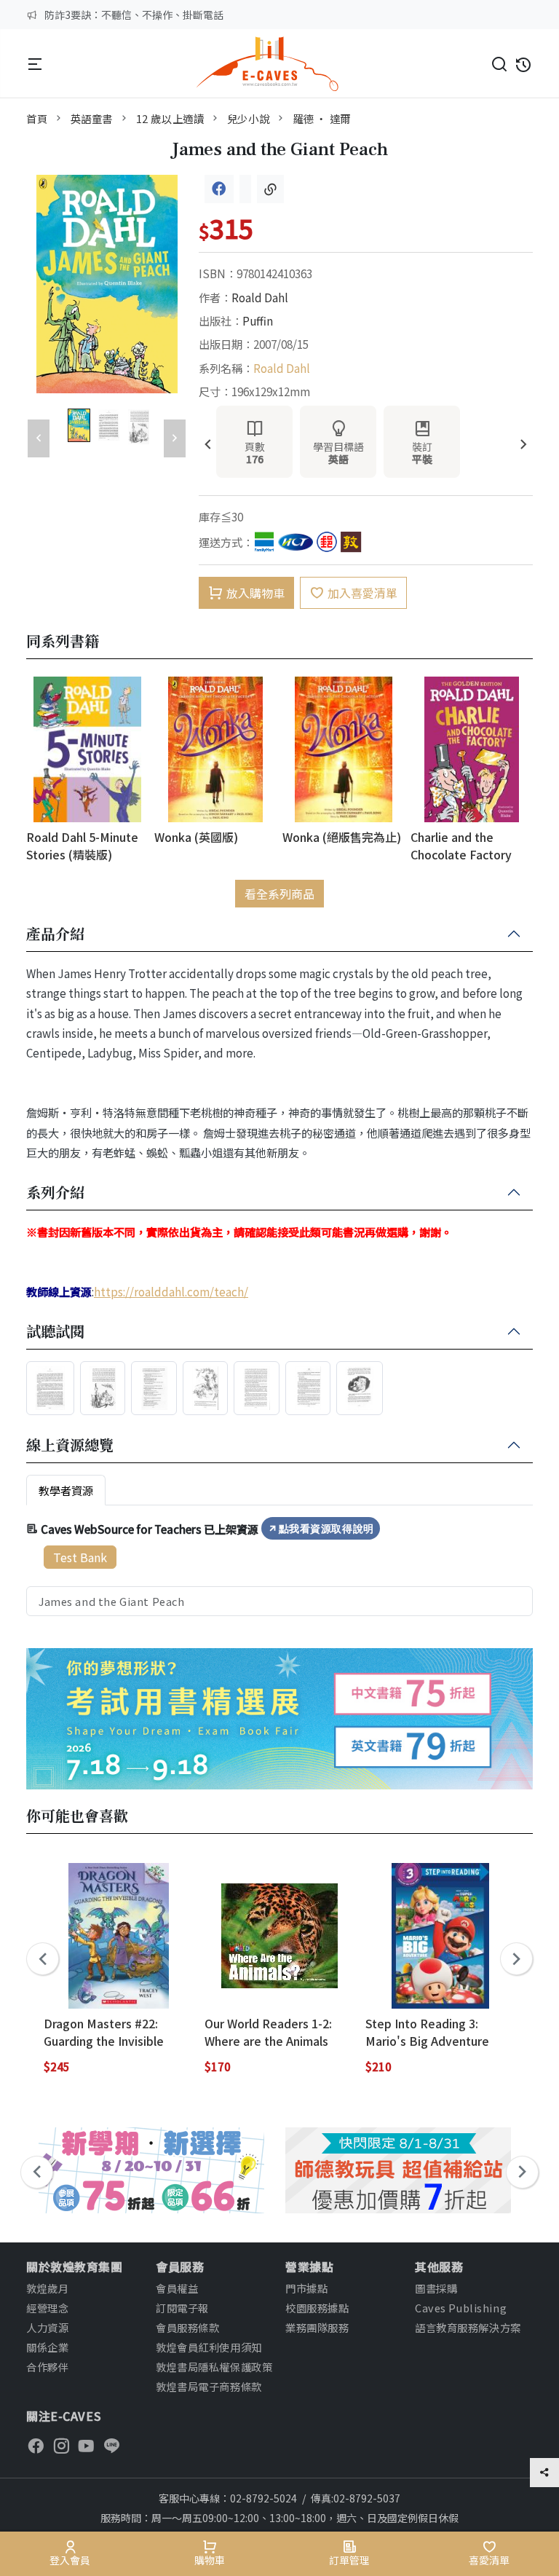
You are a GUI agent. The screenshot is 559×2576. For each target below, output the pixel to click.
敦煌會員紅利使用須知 (209, 2347)
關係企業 (47, 2347)
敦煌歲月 (47, 2288)
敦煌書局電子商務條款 (209, 2386)
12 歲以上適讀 (170, 118)
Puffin (258, 320)
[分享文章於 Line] (245, 189)
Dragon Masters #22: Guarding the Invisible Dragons (104, 2032)
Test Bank (80, 1557)
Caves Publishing (461, 2308)
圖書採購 (436, 2288)
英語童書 (92, 118)
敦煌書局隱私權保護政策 (214, 2367)
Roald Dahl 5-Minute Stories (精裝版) (82, 845)
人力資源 (47, 2327)
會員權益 (177, 2288)
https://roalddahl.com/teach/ (171, 1291)
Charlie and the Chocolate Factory (461, 845)
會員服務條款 (187, 2327)
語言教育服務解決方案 (468, 2327)
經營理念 (47, 2308)
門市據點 (306, 2288)
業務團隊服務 (317, 2327)
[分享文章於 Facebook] (219, 189)
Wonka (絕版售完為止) (342, 837)
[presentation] (208, 445)
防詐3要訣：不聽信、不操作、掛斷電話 (134, 15)
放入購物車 (255, 593)
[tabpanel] (279, 1567)
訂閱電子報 (182, 2308)
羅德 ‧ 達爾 (322, 118)
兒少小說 (248, 118)
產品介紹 (55, 934)
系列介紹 (55, 1193)
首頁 (37, 118)
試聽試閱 (55, 1332)
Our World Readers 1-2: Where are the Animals (268, 2032)
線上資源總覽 (70, 1446)
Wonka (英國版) (196, 837)
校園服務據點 (317, 2308)
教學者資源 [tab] (66, 1490)
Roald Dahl (260, 297)
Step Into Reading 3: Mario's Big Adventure (427, 2032)
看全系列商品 (279, 894)
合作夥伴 (47, 2367)
